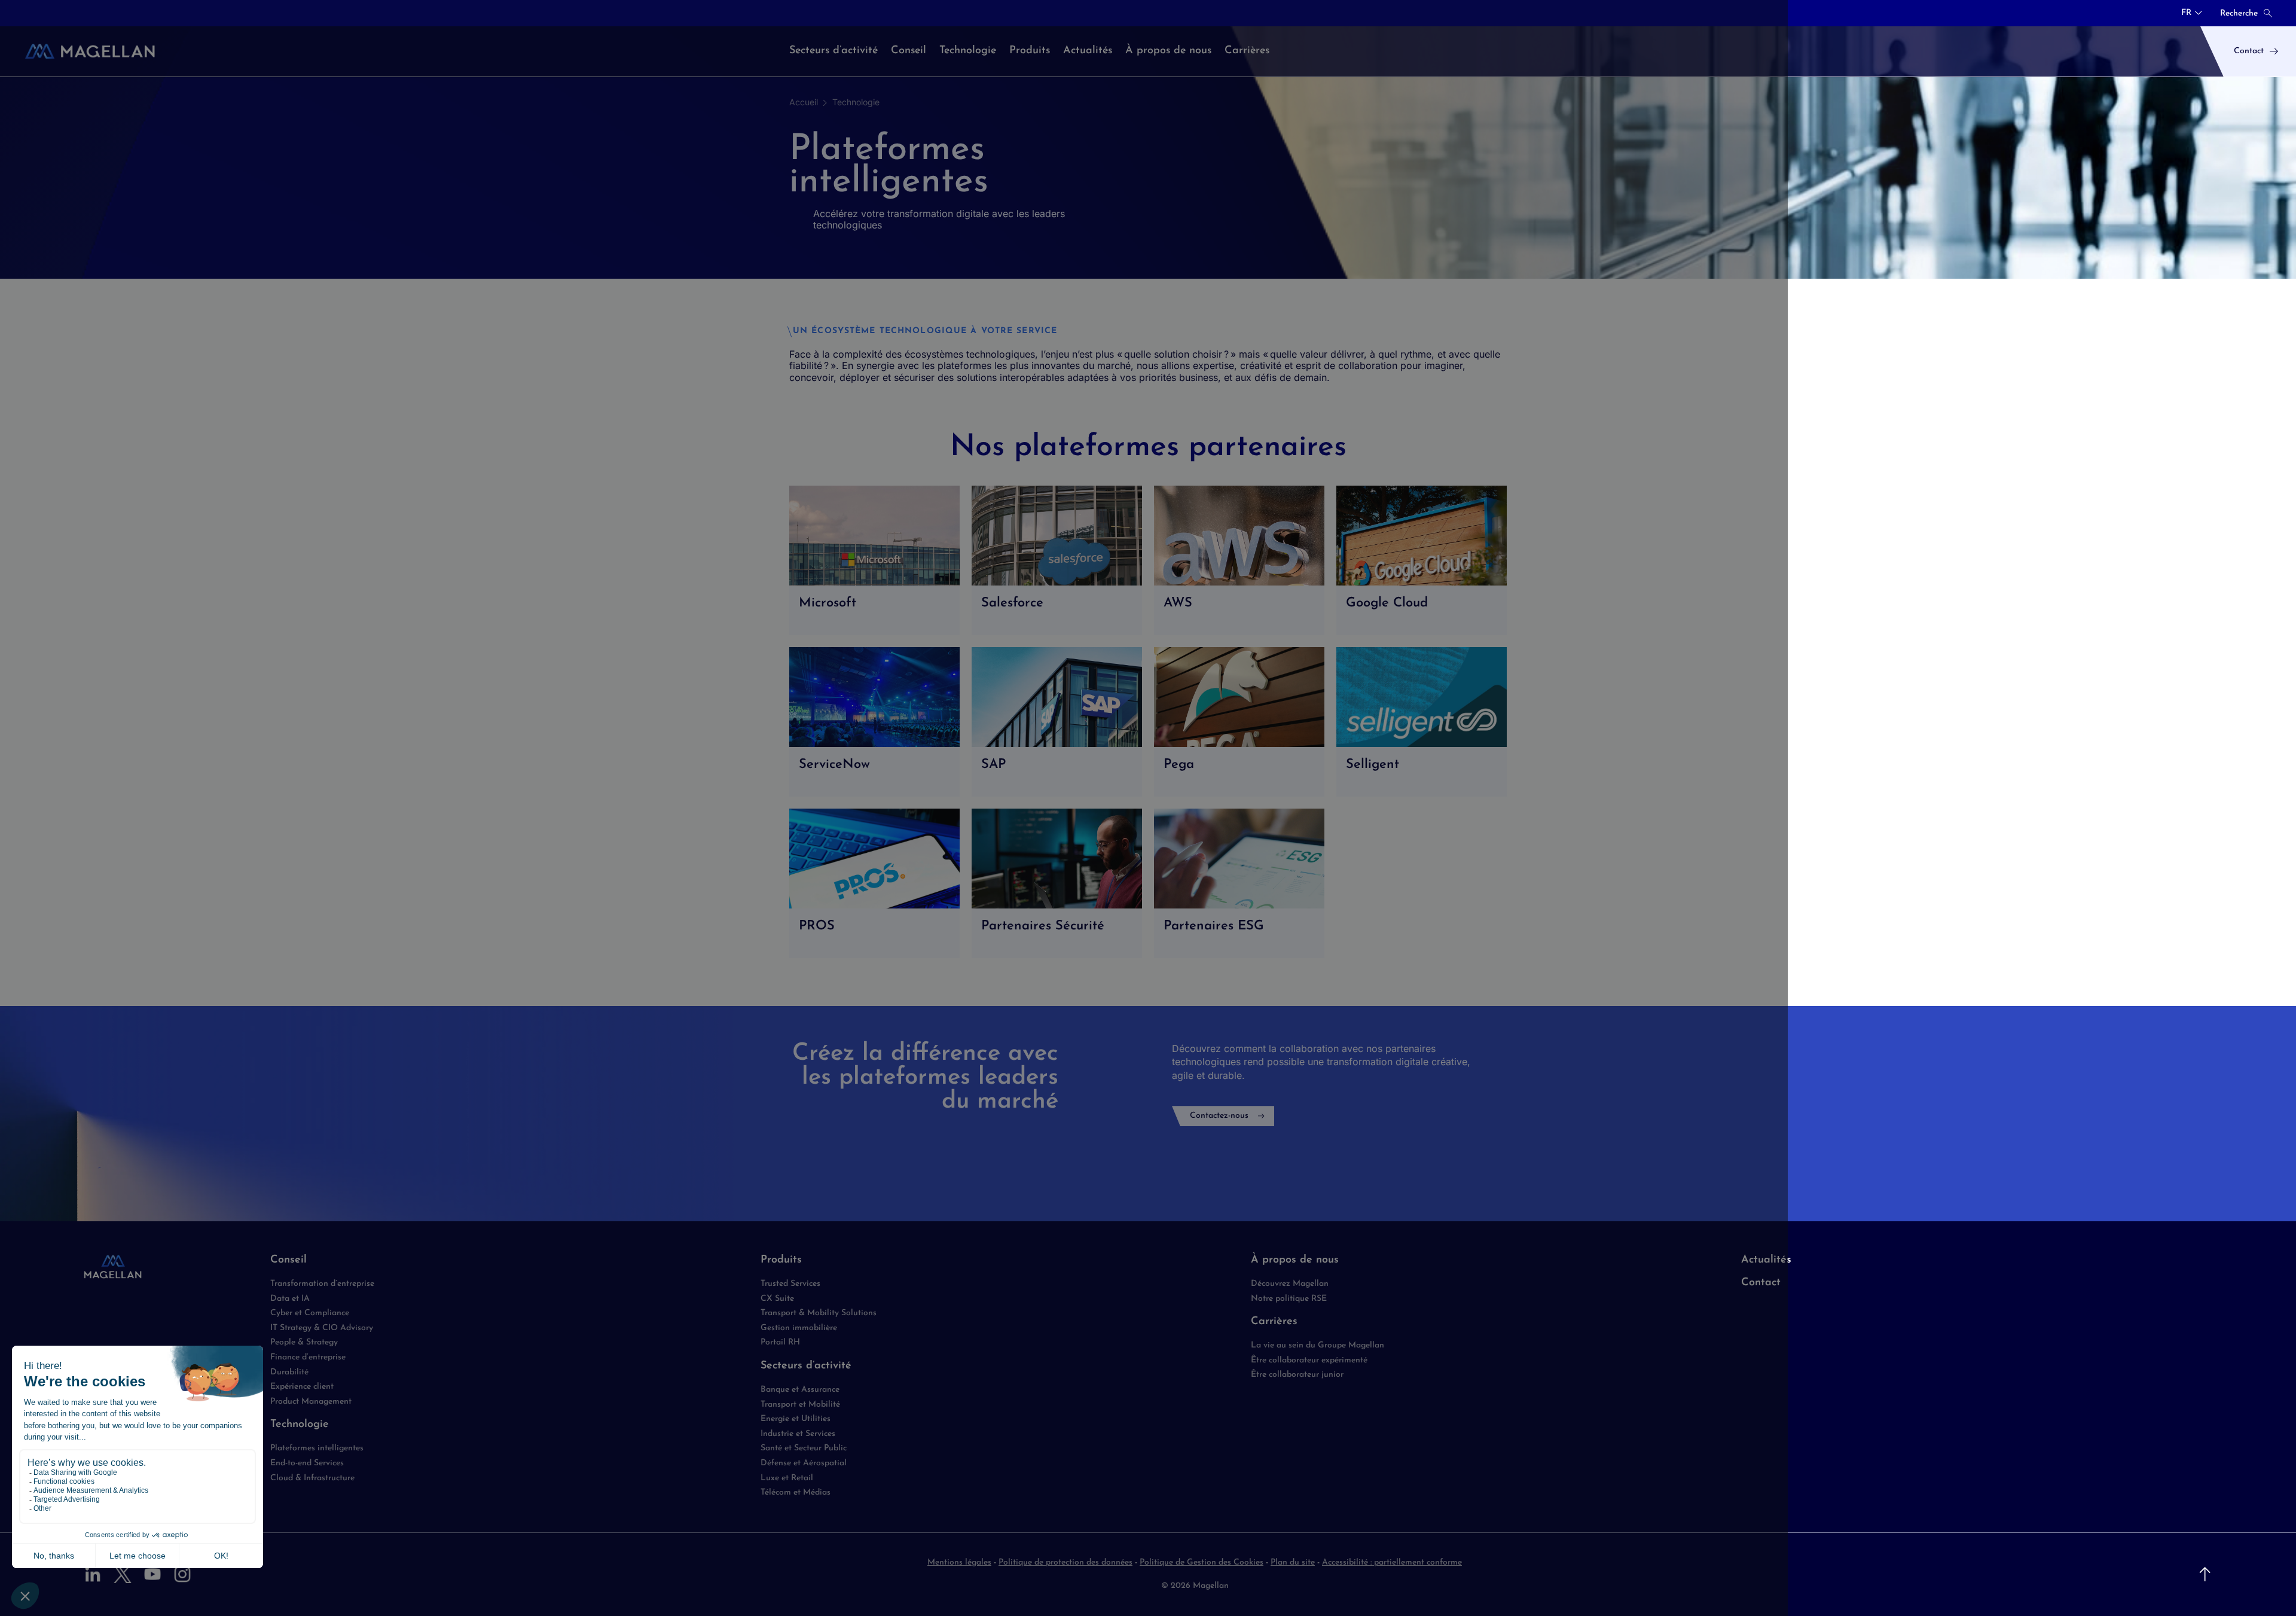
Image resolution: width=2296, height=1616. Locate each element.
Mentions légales (959, 1562)
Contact (1761, 1283)
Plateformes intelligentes (317, 1448)
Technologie (856, 102)
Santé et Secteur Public (804, 1448)
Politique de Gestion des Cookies (1202, 1562)
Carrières (1274, 1322)
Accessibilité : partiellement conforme (1392, 1562)
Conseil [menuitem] (909, 51)
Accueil (804, 102)
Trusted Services (790, 1284)
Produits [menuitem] (1030, 51)
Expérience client (302, 1387)
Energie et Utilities (796, 1419)
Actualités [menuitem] (1088, 51)
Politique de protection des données (1065, 1562)
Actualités (1766, 1260)
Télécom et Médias (796, 1492)
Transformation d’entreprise (322, 1284)
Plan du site (1293, 1562)
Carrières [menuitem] (1247, 51)
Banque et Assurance (800, 1390)
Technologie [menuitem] (968, 51)
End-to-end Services (307, 1463)
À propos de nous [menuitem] (1168, 51)
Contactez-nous (1219, 1116)
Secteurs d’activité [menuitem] (833, 51)
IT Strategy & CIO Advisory (322, 1328)
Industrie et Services (798, 1434)
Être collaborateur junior (1297, 1375)
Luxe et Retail (787, 1478)
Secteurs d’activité (806, 1366)
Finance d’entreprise (308, 1357)
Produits (781, 1260)
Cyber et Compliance (310, 1313)
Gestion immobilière (799, 1328)
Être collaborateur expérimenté (1309, 1360)
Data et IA (290, 1299)
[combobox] (2192, 13)
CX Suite (777, 1299)
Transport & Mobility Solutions (819, 1313)
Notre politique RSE (1289, 1299)
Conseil (288, 1260)
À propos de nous (1295, 1260)
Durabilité (289, 1372)
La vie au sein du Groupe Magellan (1318, 1345)
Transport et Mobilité (800, 1405)
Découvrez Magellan (1290, 1284)
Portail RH (780, 1342)
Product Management (311, 1402)
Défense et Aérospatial (804, 1463)
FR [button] (2186, 13)
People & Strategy (304, 1342)
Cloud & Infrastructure (312, 1478)
